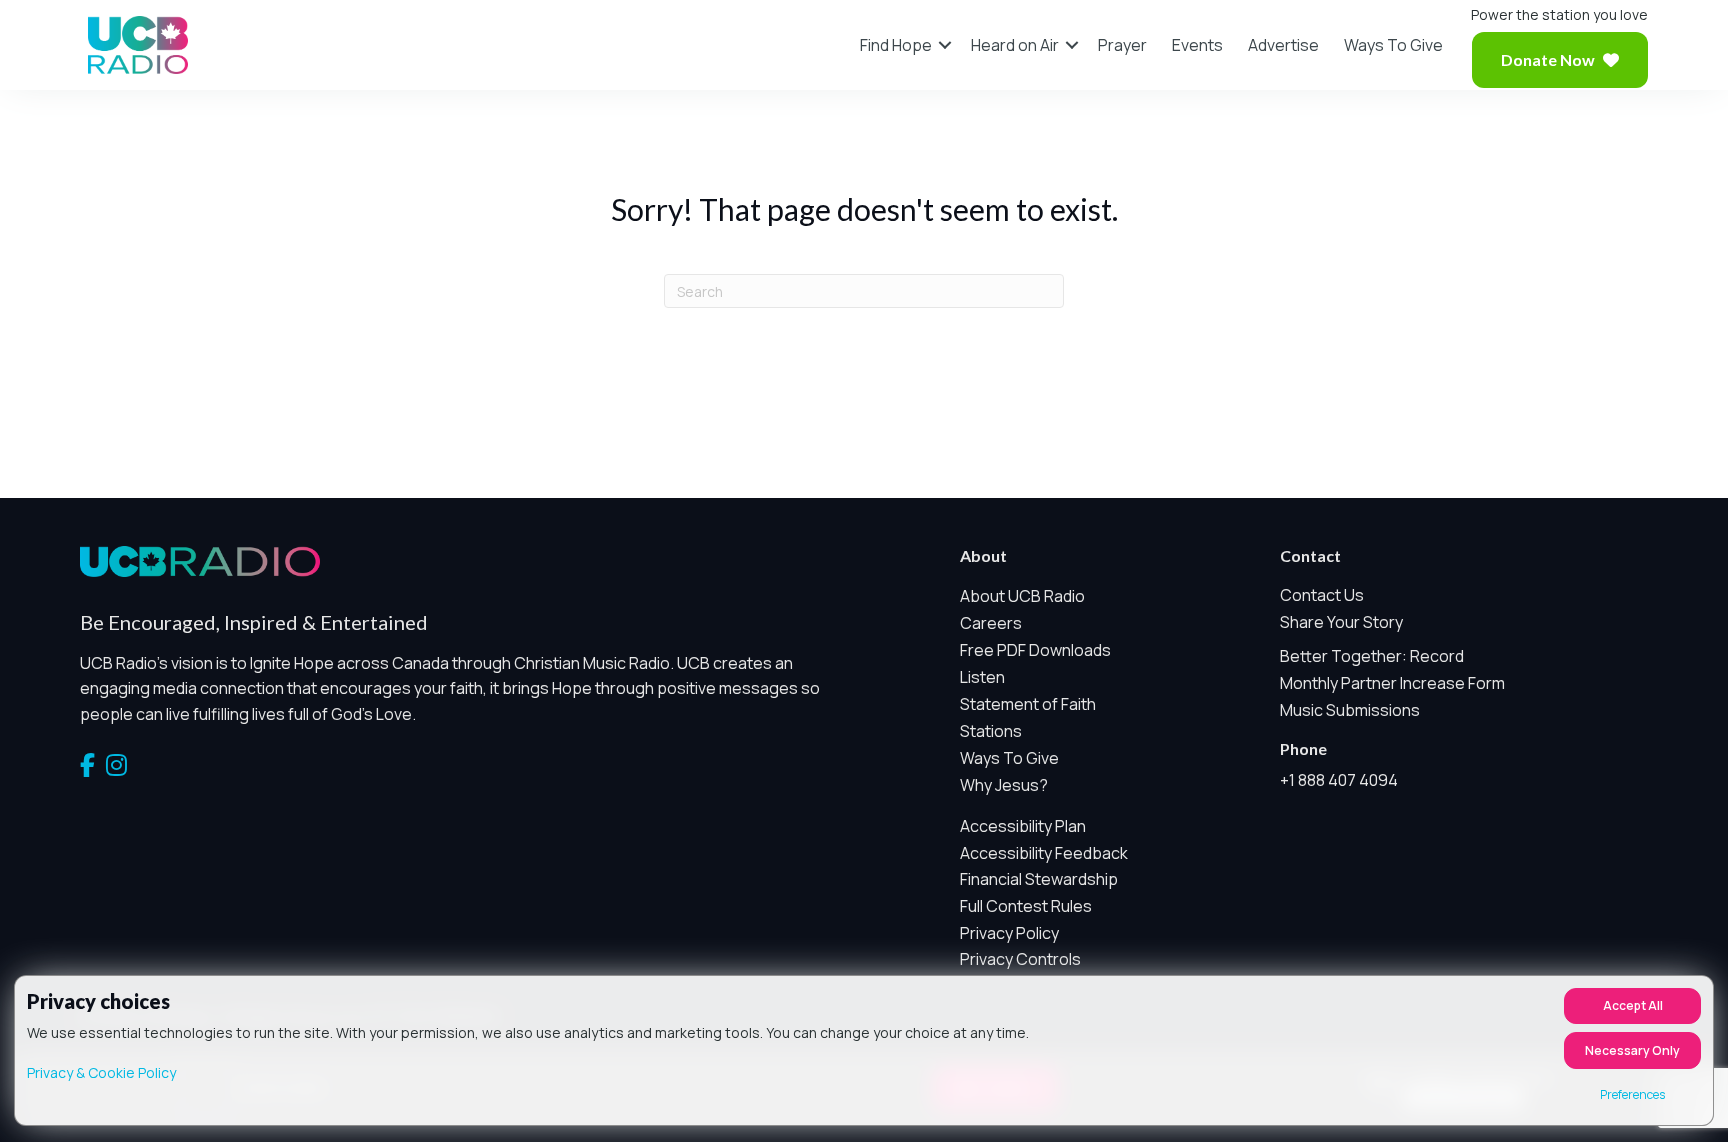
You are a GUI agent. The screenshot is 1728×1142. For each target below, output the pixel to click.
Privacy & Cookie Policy (101, 1072)
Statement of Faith (1028, 704)
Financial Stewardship (1039, 879)
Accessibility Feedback (1044, 853)
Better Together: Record (1372, 656)
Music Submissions (1350, 710)
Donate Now (1548, 59)
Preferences (1632, 1094)
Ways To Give (1393, 45)
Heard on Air (1015, 45)
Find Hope (896, 45)
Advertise (1283, 45)
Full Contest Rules (1026, 906)
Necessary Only (1632, 1050)
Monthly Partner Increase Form (1392, 683)
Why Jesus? (1004, 785)
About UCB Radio (1022, 596)
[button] (945, 45)
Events (1197, 45)
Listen (982, 677)
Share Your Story (1341, 622)
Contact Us (1322, 595)
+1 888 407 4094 (1339, 780)
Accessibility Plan (1023, 826)
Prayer (1122, 45)
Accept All (1633, 1005)
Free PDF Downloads (1035, 650)
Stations (991, 731)
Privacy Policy (1009, 933)
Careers (991, 623)
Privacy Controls (1020, 959)
